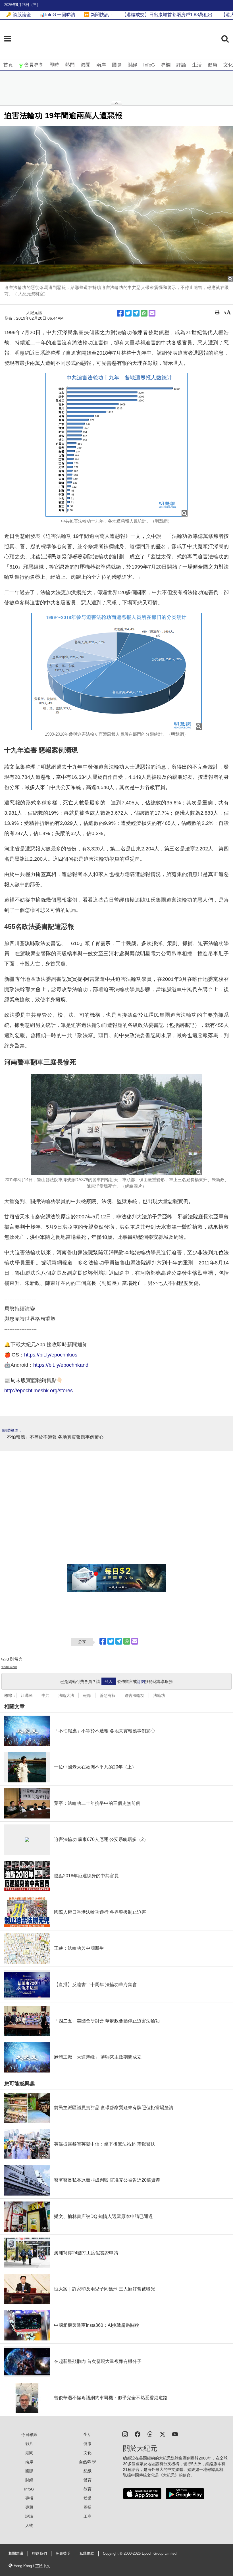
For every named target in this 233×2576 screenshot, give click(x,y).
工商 (88, 2516)
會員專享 (34, 65)
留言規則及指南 (9, 1667)
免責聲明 (63, 2554)
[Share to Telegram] (136, 313)
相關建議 (16, 2554)
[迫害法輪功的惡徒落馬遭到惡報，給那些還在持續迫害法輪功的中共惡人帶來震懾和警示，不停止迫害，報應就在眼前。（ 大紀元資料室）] (116, 204)
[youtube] (175, 2434)
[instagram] (125, 2434)
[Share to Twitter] (128, 313)
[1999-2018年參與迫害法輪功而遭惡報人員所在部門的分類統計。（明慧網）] (116, 671)
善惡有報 (108, 1695)
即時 (54, 65)
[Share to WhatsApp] (144, 313)
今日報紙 (29, 2434)
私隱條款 (87, 2554)
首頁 (8, 65)
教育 (88, 2489)
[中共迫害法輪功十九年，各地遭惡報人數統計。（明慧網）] (116, 445)
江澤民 (27, 1695)
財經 (132, 65)
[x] (163, 2434)
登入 (109, 1682)
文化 (228, 65)
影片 (29, 2444)
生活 (197, 65)
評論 (181, 65)
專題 (29, 2507)
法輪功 (159, 1695)
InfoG (149, 65)
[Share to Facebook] (120, 313)
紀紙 (88, 2471)
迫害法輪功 (134, 1695)
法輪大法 (66, 1695)
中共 (45, 1695)
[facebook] (138, 2434)
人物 (29, 2525)
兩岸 (101, 65)
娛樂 (88, 2498)
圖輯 (88, 2507)
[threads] (150, 2434)
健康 (213, 65)
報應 (87, 1695)
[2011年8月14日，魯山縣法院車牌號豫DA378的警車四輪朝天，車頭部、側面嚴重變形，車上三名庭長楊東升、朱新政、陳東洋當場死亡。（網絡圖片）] (116, 1124)
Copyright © (113, 2554)
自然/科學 (88, 2462)
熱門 (70, 65)
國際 (117, 65)
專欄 (166, 65)
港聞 (86, 65)
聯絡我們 (39, 2554)
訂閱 (141, 1682)
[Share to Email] (152, 313)
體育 (88, 2480)
